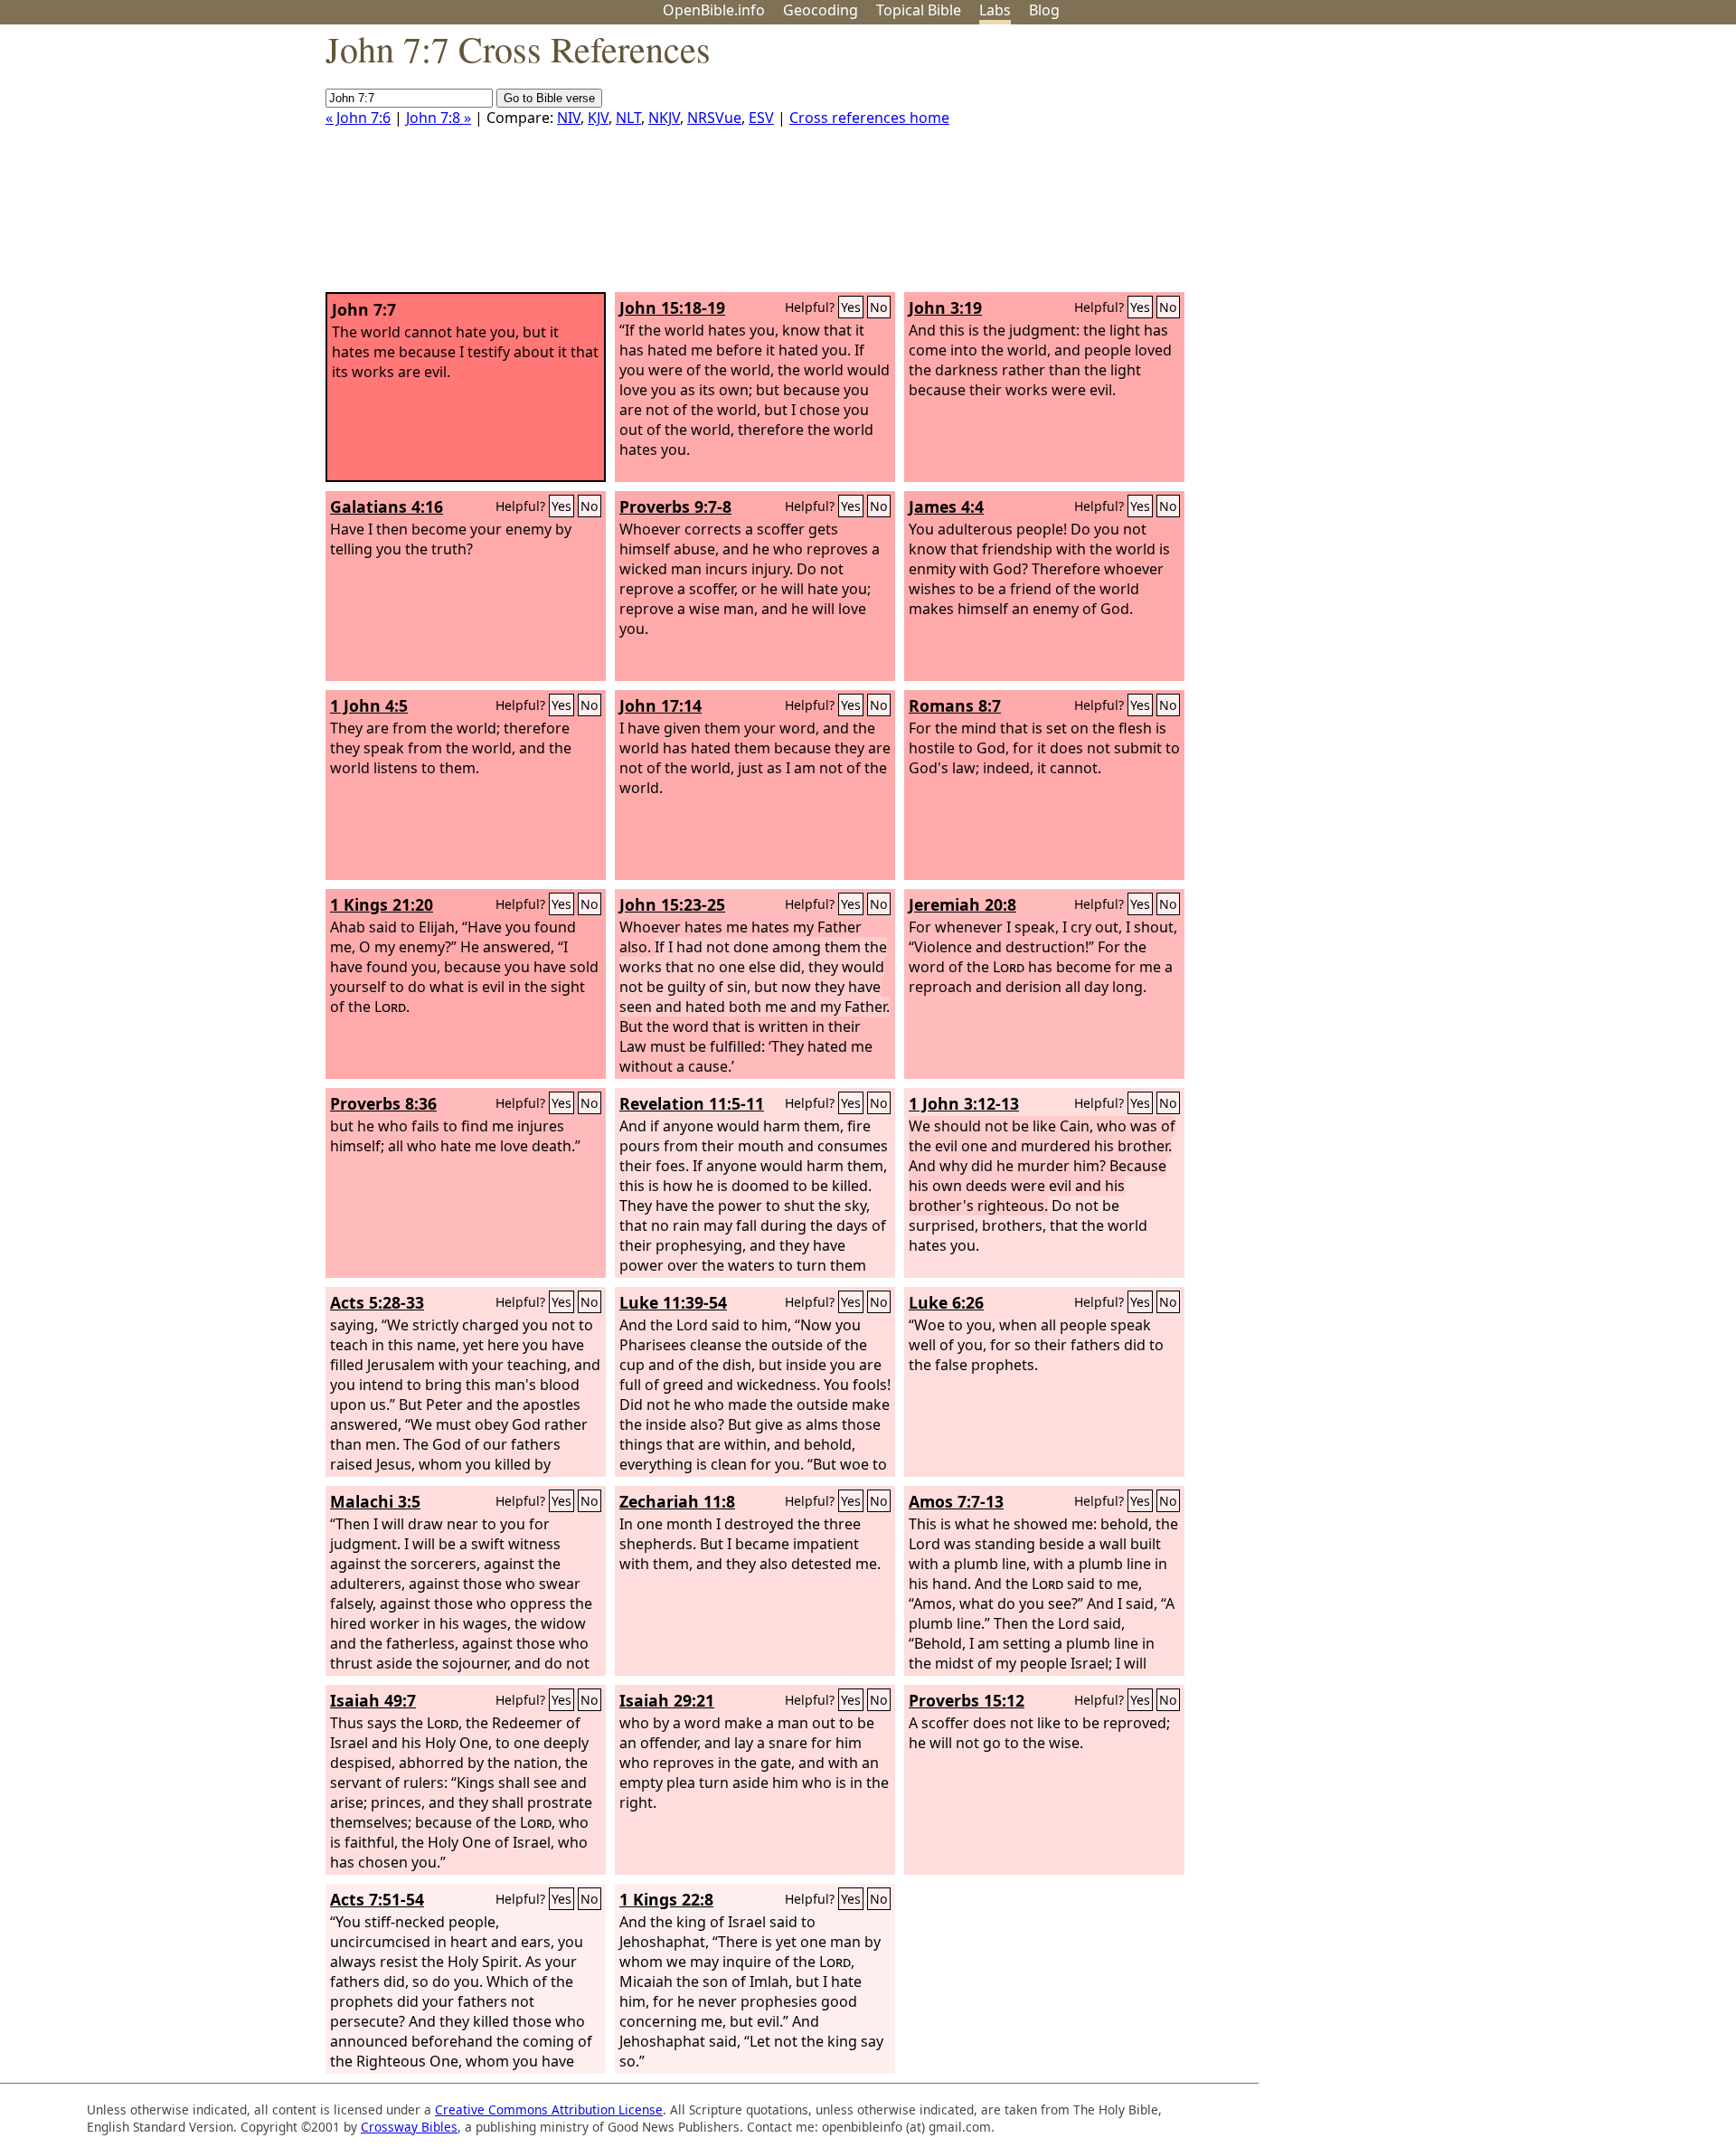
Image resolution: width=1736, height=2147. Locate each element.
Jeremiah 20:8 (962, 904)
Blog (1044, 10)
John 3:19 (945, 307)
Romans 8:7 (955, 705)
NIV (569, 118)
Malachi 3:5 (375, 1501)
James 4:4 (946, 506)
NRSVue (714, 118)
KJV (598, 118)
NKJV (664, 118)
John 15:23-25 (672, 904)
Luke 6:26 (946, 1302)
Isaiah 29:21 (667, 1700)
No (879, 307)
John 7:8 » (439, 118)
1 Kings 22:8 (666, 1899)
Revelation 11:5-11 (692, 1103)
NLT (628, 118)
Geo (821, 10)
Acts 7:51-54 (377, 1899)
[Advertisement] (1553, 166)
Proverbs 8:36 (383, 1103)
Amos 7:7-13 (956, 1501)
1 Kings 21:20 (382, 904)
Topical (919, 10)
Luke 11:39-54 (673, 1302)
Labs (995, 10)
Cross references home (869, 118)
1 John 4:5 (369, 705)
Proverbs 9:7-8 (675, 506)
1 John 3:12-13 (964, 1103)
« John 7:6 (358, 118)
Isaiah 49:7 (373, 1700)
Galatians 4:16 (387, 506)
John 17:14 (660, 705)
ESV (761, 118)
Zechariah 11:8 (677, 1501)
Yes (851, 307)
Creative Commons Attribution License (549, 2109)
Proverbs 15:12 (967, 1700)
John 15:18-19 (672, 307)
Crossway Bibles (409, 2127)
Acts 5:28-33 (377, 1302)
